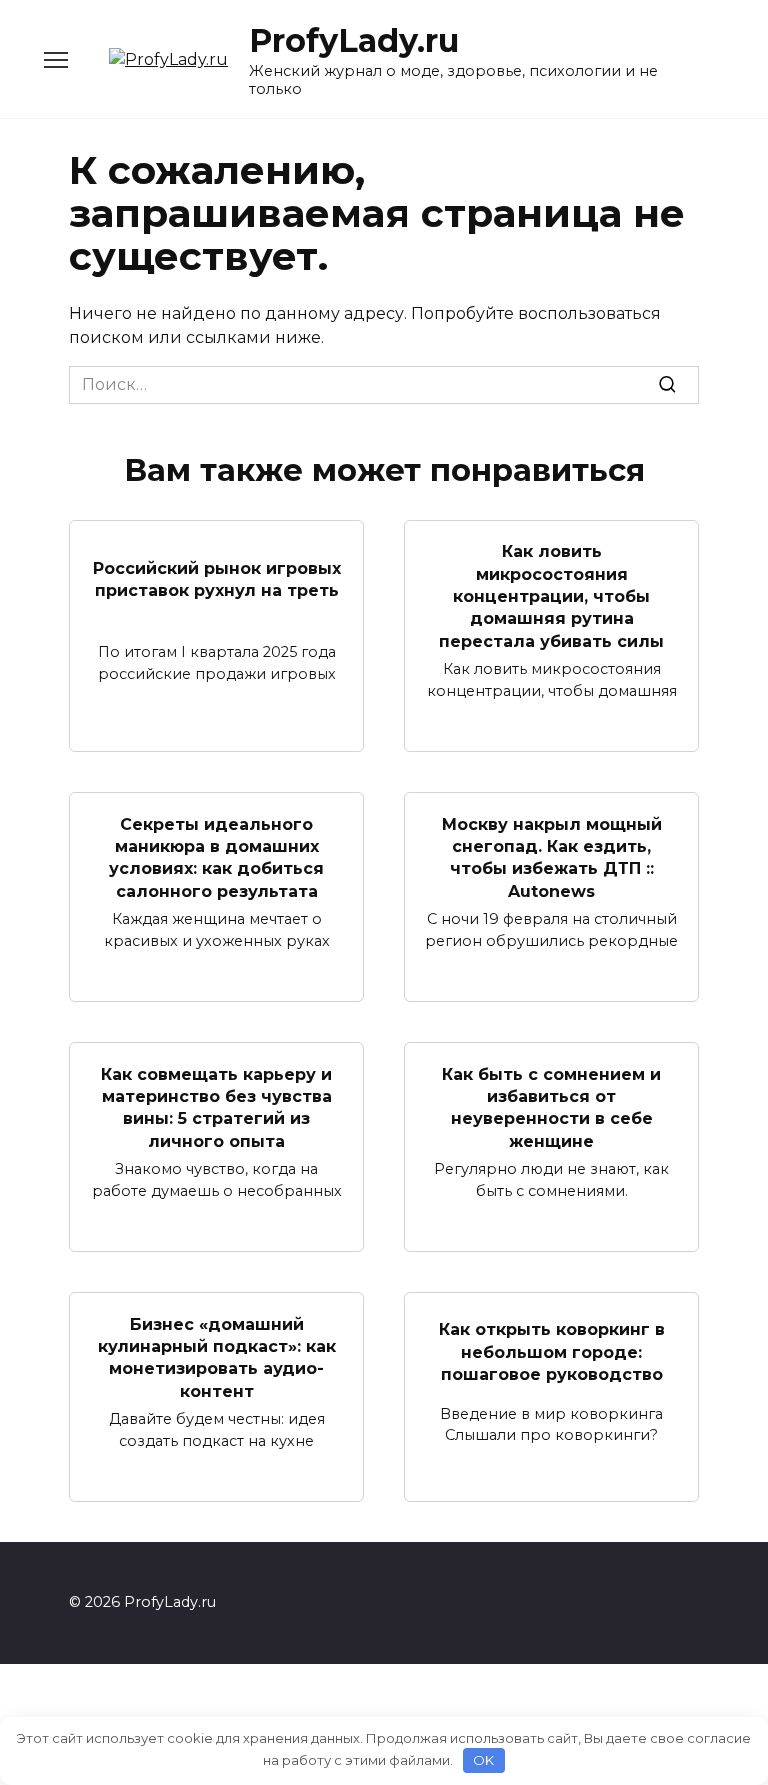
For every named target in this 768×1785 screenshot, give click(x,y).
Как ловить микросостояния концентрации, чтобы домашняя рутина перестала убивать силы (551, 596)
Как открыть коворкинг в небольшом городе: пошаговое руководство (552, 1352)
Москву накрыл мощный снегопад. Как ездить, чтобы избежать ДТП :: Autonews (552, 857)
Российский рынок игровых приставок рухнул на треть (217, 579)
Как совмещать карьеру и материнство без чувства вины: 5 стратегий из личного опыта (216, 1107)
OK (483, 1760)
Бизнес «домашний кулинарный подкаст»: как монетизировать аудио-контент (217, 1357)
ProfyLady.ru (354, 40)
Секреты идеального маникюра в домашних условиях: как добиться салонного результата (216, 857)
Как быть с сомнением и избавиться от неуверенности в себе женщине (551, 1107)
